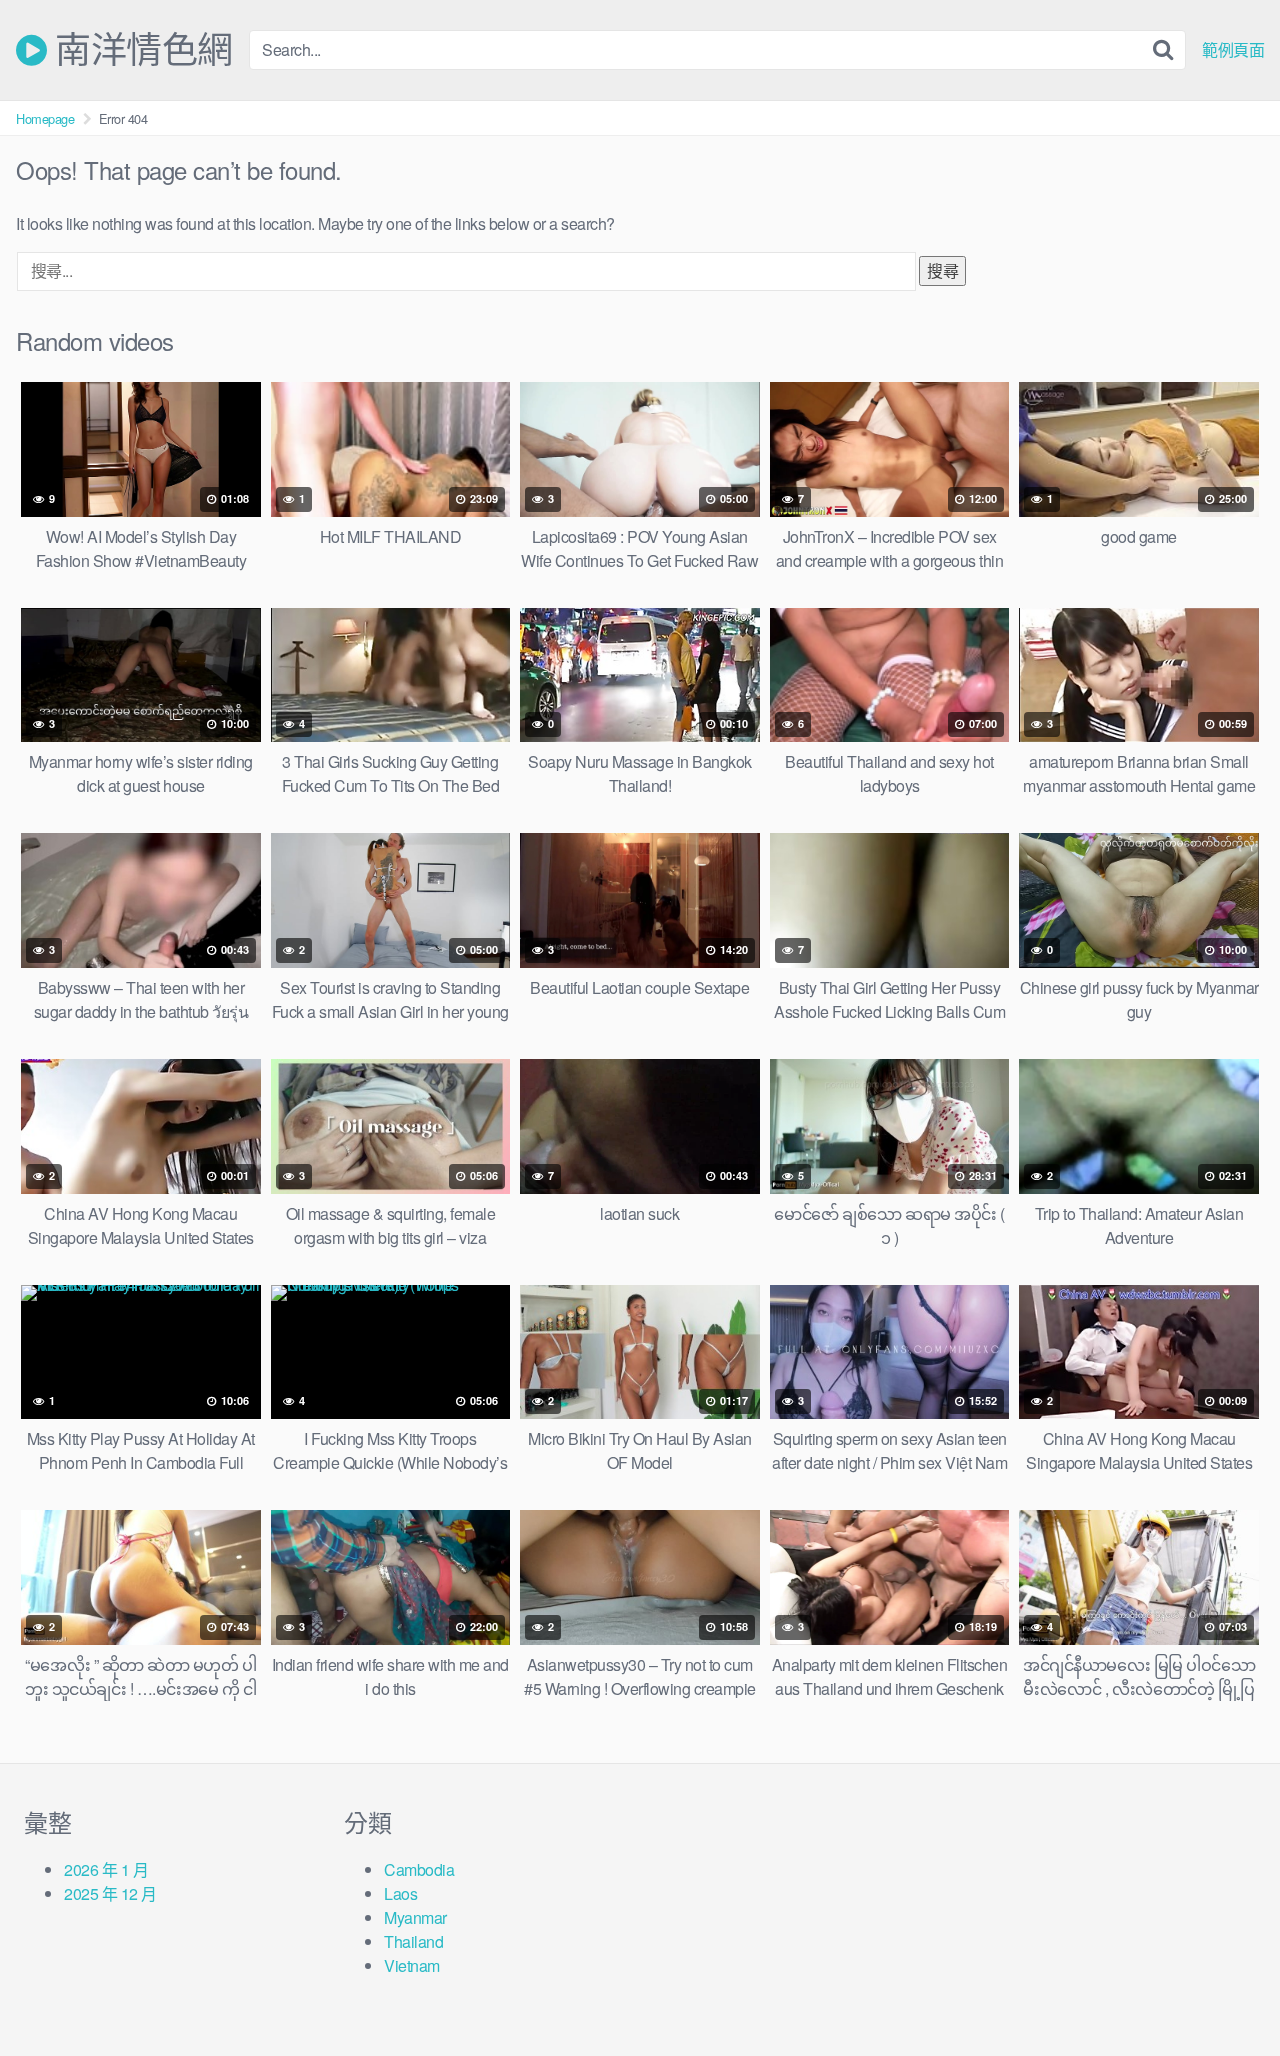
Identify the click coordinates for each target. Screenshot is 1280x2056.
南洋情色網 (140, 50)
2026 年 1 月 (106, 1869)
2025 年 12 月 (110, 1893)
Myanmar (415, 1917)
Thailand (413, 1941)
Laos (400, 1893)
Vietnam (412, 1965)
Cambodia (419, 1869)
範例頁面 (1233, 50)
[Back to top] (1225, 1992)
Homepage (45, 118)
